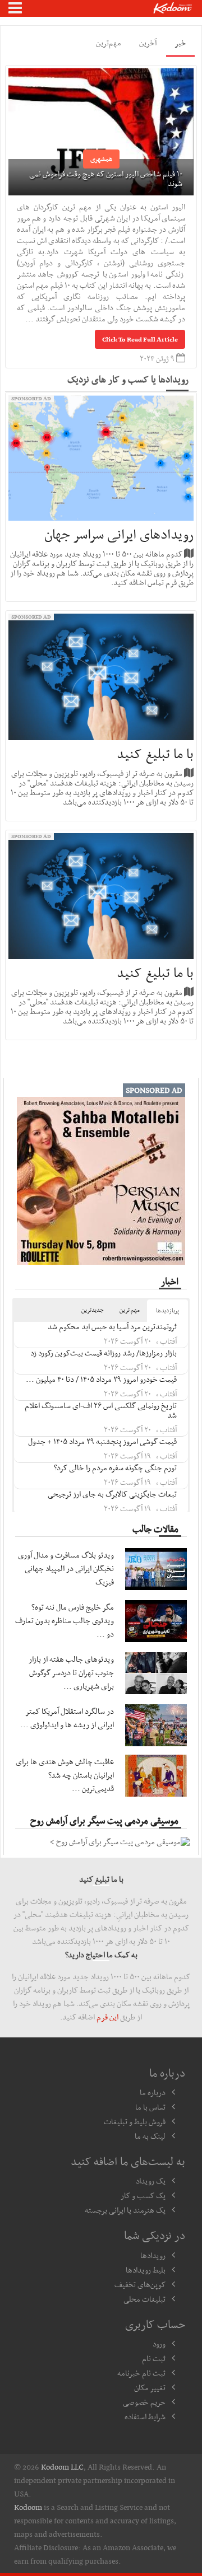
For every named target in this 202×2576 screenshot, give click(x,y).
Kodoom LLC (62, 2467)
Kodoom (28, 2507)
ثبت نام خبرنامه (141, 2373)
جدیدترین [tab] (93, 1310)
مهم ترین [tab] (130, 1310)
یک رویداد (151, 2181)
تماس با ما (150, 2107)
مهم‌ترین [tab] (109, 43)
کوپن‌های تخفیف (140, 2284)
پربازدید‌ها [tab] (167, 1310)
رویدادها (153, 2255)
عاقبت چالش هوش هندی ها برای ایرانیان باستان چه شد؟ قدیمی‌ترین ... (65, 1775)
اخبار (170, 1281)
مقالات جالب (155, 1528)
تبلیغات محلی (144, 2299)
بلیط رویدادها (146, 2270)
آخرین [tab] (148, 43)
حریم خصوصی (144, 2402)
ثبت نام (154, 2358)
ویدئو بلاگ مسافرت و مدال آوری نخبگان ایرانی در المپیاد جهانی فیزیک (66, 1568)
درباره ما (153, 2092)
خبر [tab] (180, 43)
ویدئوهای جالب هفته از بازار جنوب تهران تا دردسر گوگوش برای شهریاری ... (71, 1672)
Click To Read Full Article (140, 339)
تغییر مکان (150, 2387)
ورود (159, 2344)
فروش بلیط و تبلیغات (135, 2121)
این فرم (107, 2017)
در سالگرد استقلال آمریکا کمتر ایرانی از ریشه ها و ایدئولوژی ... (67, 1718)
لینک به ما (150, 2136)
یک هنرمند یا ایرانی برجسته (125, 2210)
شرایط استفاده (145, 2416)
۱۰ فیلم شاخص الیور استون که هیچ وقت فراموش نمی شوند (106, 178)
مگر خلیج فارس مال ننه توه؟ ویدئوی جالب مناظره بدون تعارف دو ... (65, 1620)
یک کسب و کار (143, 2195)
